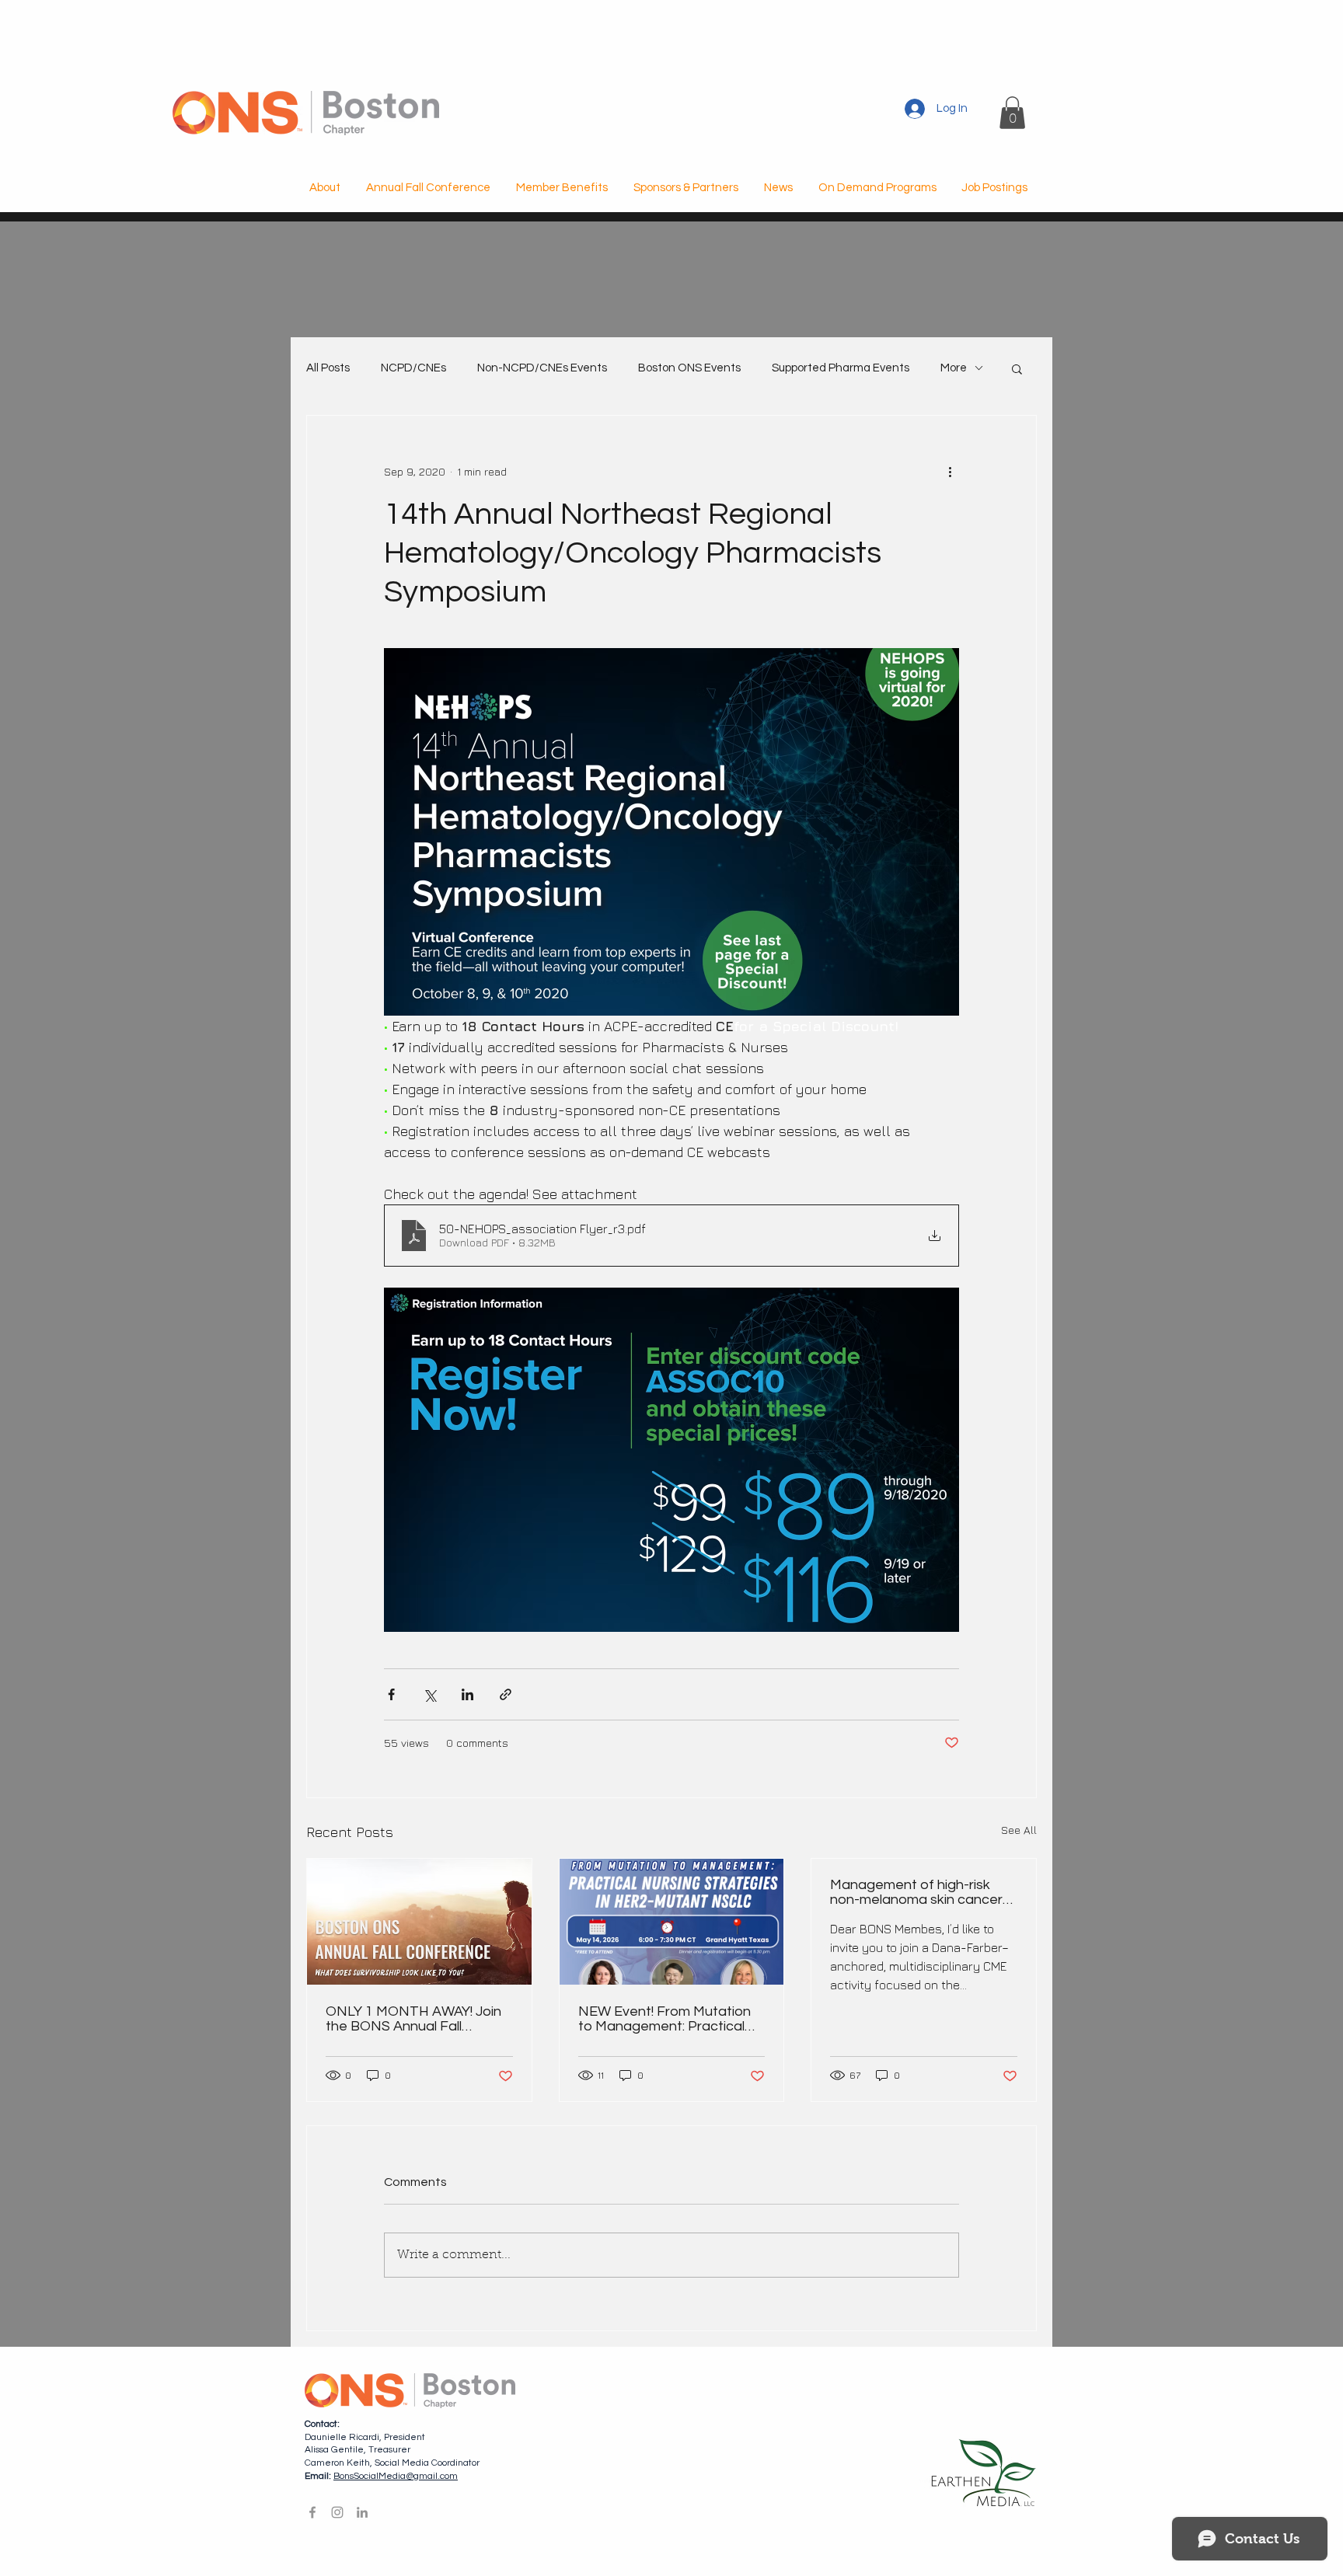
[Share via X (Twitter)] (429, 1694)
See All (1019, 1830)
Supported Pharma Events (841, 368)
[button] (1012, 113)
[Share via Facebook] (391, 1694)
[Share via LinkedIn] (467, 1694)
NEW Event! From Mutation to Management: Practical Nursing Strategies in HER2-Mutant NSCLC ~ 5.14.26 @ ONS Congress (667, 2019)
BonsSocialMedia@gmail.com (396, 2476)
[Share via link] (506, 1694)
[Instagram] (337, 2512)
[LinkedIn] (362, 2512)
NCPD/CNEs (413, 368)
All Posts (328, 368)
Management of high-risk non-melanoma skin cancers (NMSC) (920, 1892)
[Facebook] (312, 2512)
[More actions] (950, 472)
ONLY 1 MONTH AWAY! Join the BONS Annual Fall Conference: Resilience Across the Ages (413, 2019)
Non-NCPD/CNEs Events (542, 368)
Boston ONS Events (689, 368)
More (954, 368)
